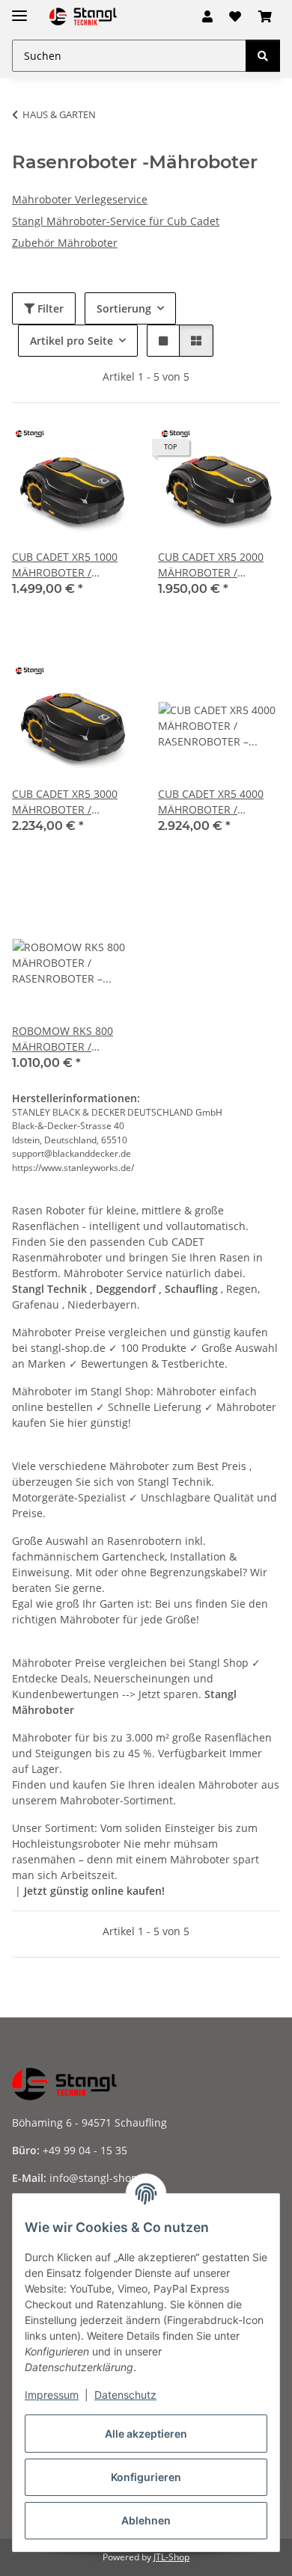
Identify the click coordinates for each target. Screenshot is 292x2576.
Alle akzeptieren (146, 2434)
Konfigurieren (146, 2477)
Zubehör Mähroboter (65, 243)
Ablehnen (146, 2520)
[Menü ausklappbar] (19, 9)
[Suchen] (263, 56)
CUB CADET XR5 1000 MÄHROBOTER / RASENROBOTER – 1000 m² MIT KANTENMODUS (72, 565)
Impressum (52, 2395)
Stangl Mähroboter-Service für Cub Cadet (116, 221)
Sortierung (124, 308)
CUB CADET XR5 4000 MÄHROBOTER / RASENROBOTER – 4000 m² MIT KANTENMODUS (218, 802)
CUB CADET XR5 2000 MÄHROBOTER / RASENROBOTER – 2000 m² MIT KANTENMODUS (218, 565)
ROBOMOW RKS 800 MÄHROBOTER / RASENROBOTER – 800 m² (63, 1039)
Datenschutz (125, 2395)
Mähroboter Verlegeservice (80, 199)
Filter (49, 308)
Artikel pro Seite (72, 341)
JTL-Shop (171, 2557)
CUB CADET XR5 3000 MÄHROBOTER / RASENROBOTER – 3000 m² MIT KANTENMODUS (72, 802)
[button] (207, 16)
